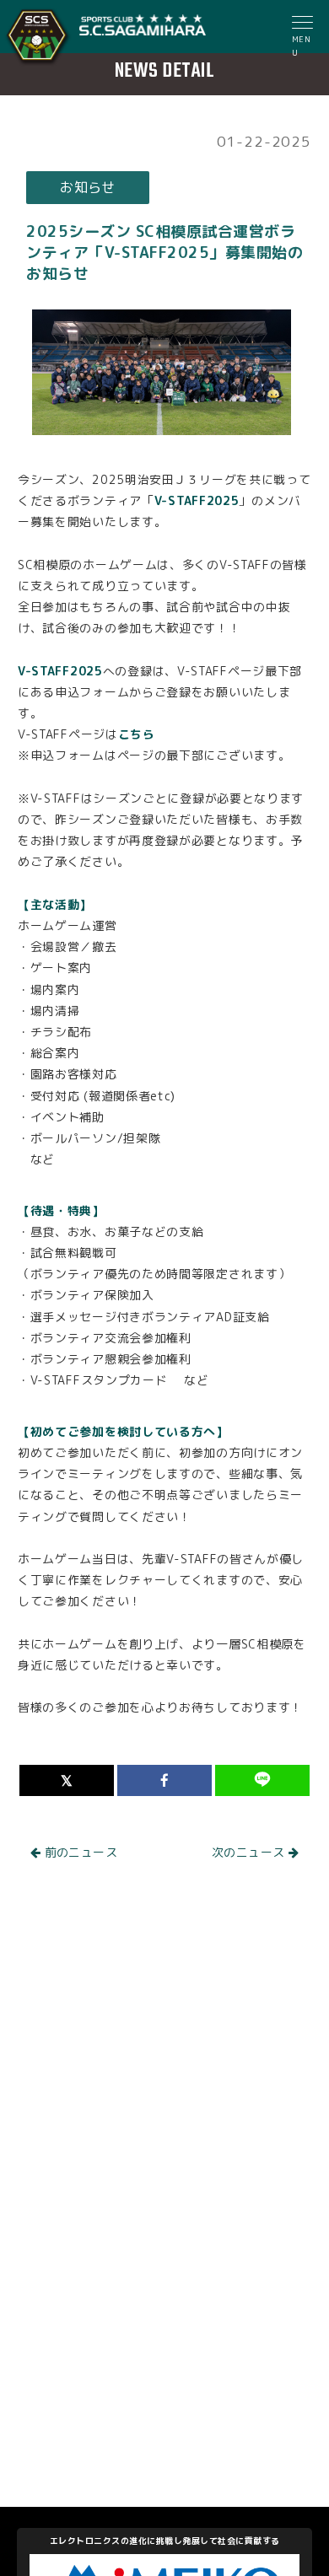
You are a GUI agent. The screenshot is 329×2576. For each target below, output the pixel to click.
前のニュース (79, 1852)
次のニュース (250, 1852)
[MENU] (304, 24)
